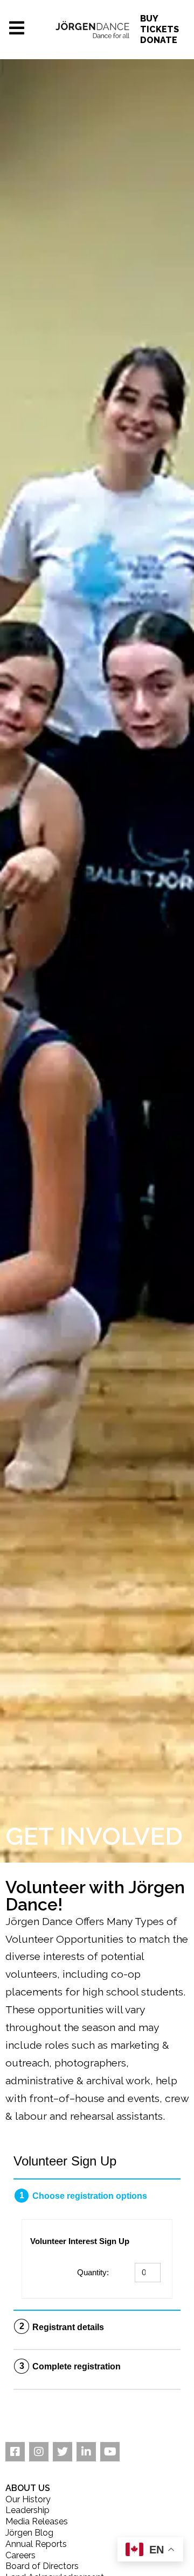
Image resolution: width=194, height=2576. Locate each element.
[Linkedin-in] (86, 2452)
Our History (28, 2499)
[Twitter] (63, 2452)
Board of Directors (42, 2566)
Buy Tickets (160, 24)
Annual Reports (36, 2544)
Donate (159, 40)
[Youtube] (110, 2452)
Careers (20, 2555)
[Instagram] (39, 2452)
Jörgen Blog (29, 2533)
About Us (28, 2488)
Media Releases (37, 2521)
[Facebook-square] (15, 2452)
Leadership (27, 2510)
